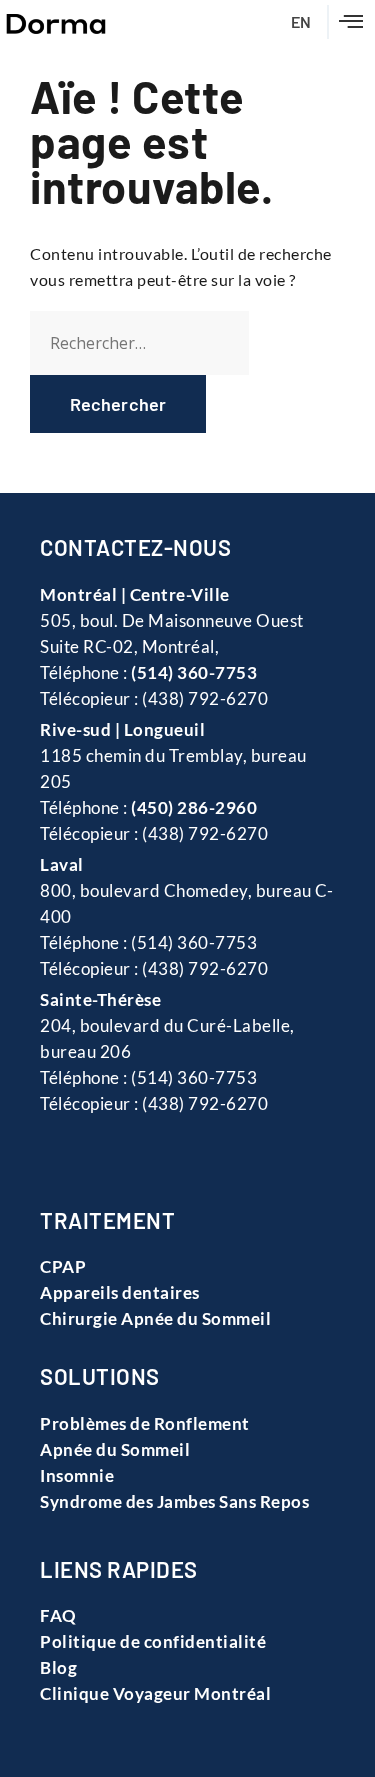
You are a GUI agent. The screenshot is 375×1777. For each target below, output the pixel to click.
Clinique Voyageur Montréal (155, 1693)
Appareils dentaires (120, 1292)
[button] (351, 22)
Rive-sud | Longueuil (122, 729)
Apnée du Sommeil (115, 1449)
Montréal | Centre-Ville (135, 594)
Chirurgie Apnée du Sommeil (155, 1318)
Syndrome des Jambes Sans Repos (174, 1501)
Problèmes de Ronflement (145, 1423)
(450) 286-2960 (194, 807)
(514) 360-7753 (194, 672)
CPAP (63, 1266)
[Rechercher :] (139, 343)
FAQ (58, 1615)
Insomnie (77, 1475)
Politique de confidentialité (153, 1641)
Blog (58, 1667)
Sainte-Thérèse (100, 999)
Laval (62, 864)
